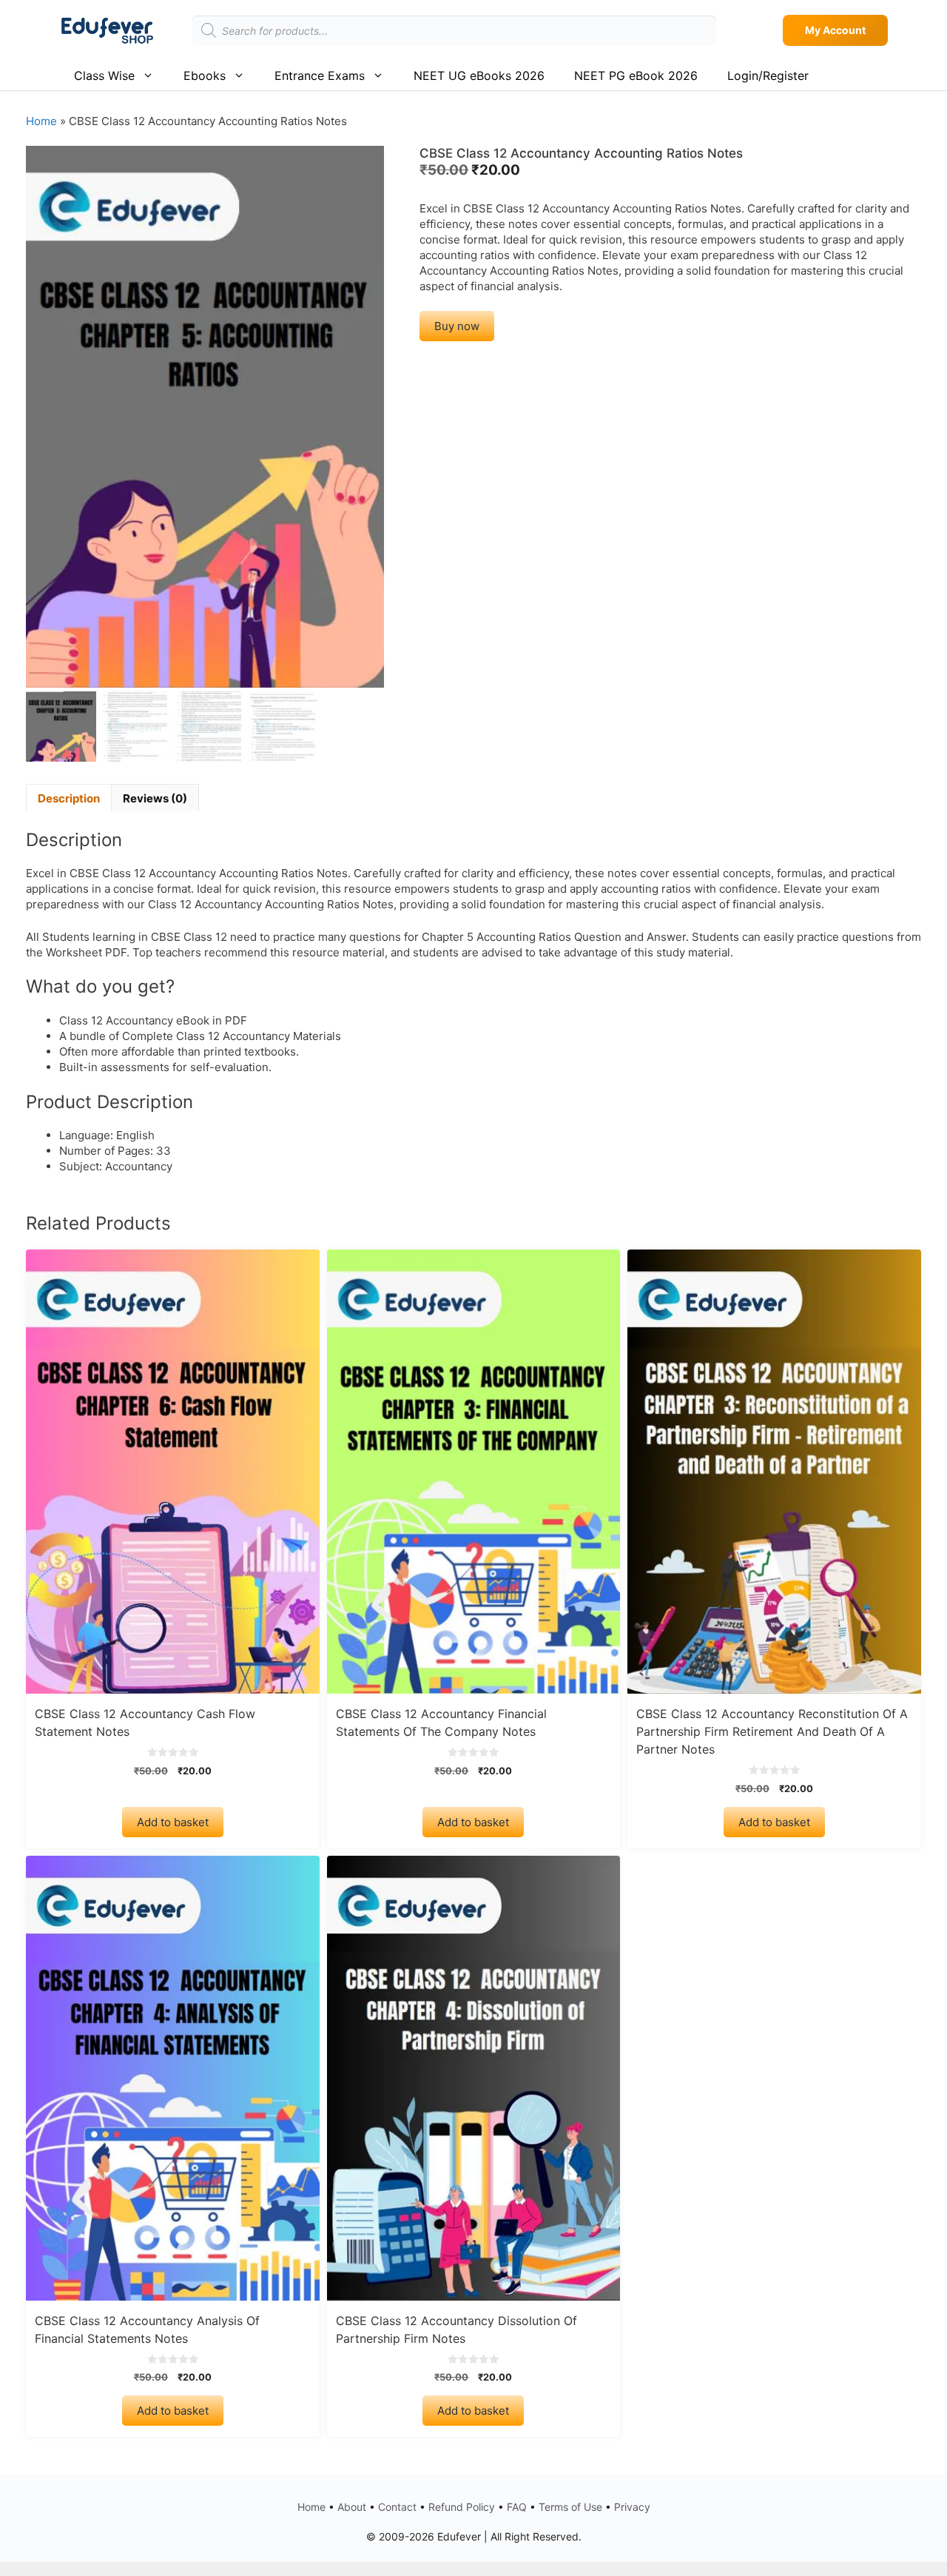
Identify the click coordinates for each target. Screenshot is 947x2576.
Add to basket (173, 1822)
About (352, 2507)
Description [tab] (69, 798)
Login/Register (768, 76)
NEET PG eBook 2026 (636, 76)
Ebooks (205, 76)
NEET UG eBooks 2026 (479, 76)
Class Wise (104, 76)
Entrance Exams (320, 76)
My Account (835, 30)
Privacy (632, 2507)
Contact (397, 2507)
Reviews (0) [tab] (155, 798)
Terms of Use (570, 2507)
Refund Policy (462, 2507)
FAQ (517, 2507)
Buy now (457, 326)
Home (41, 121)
